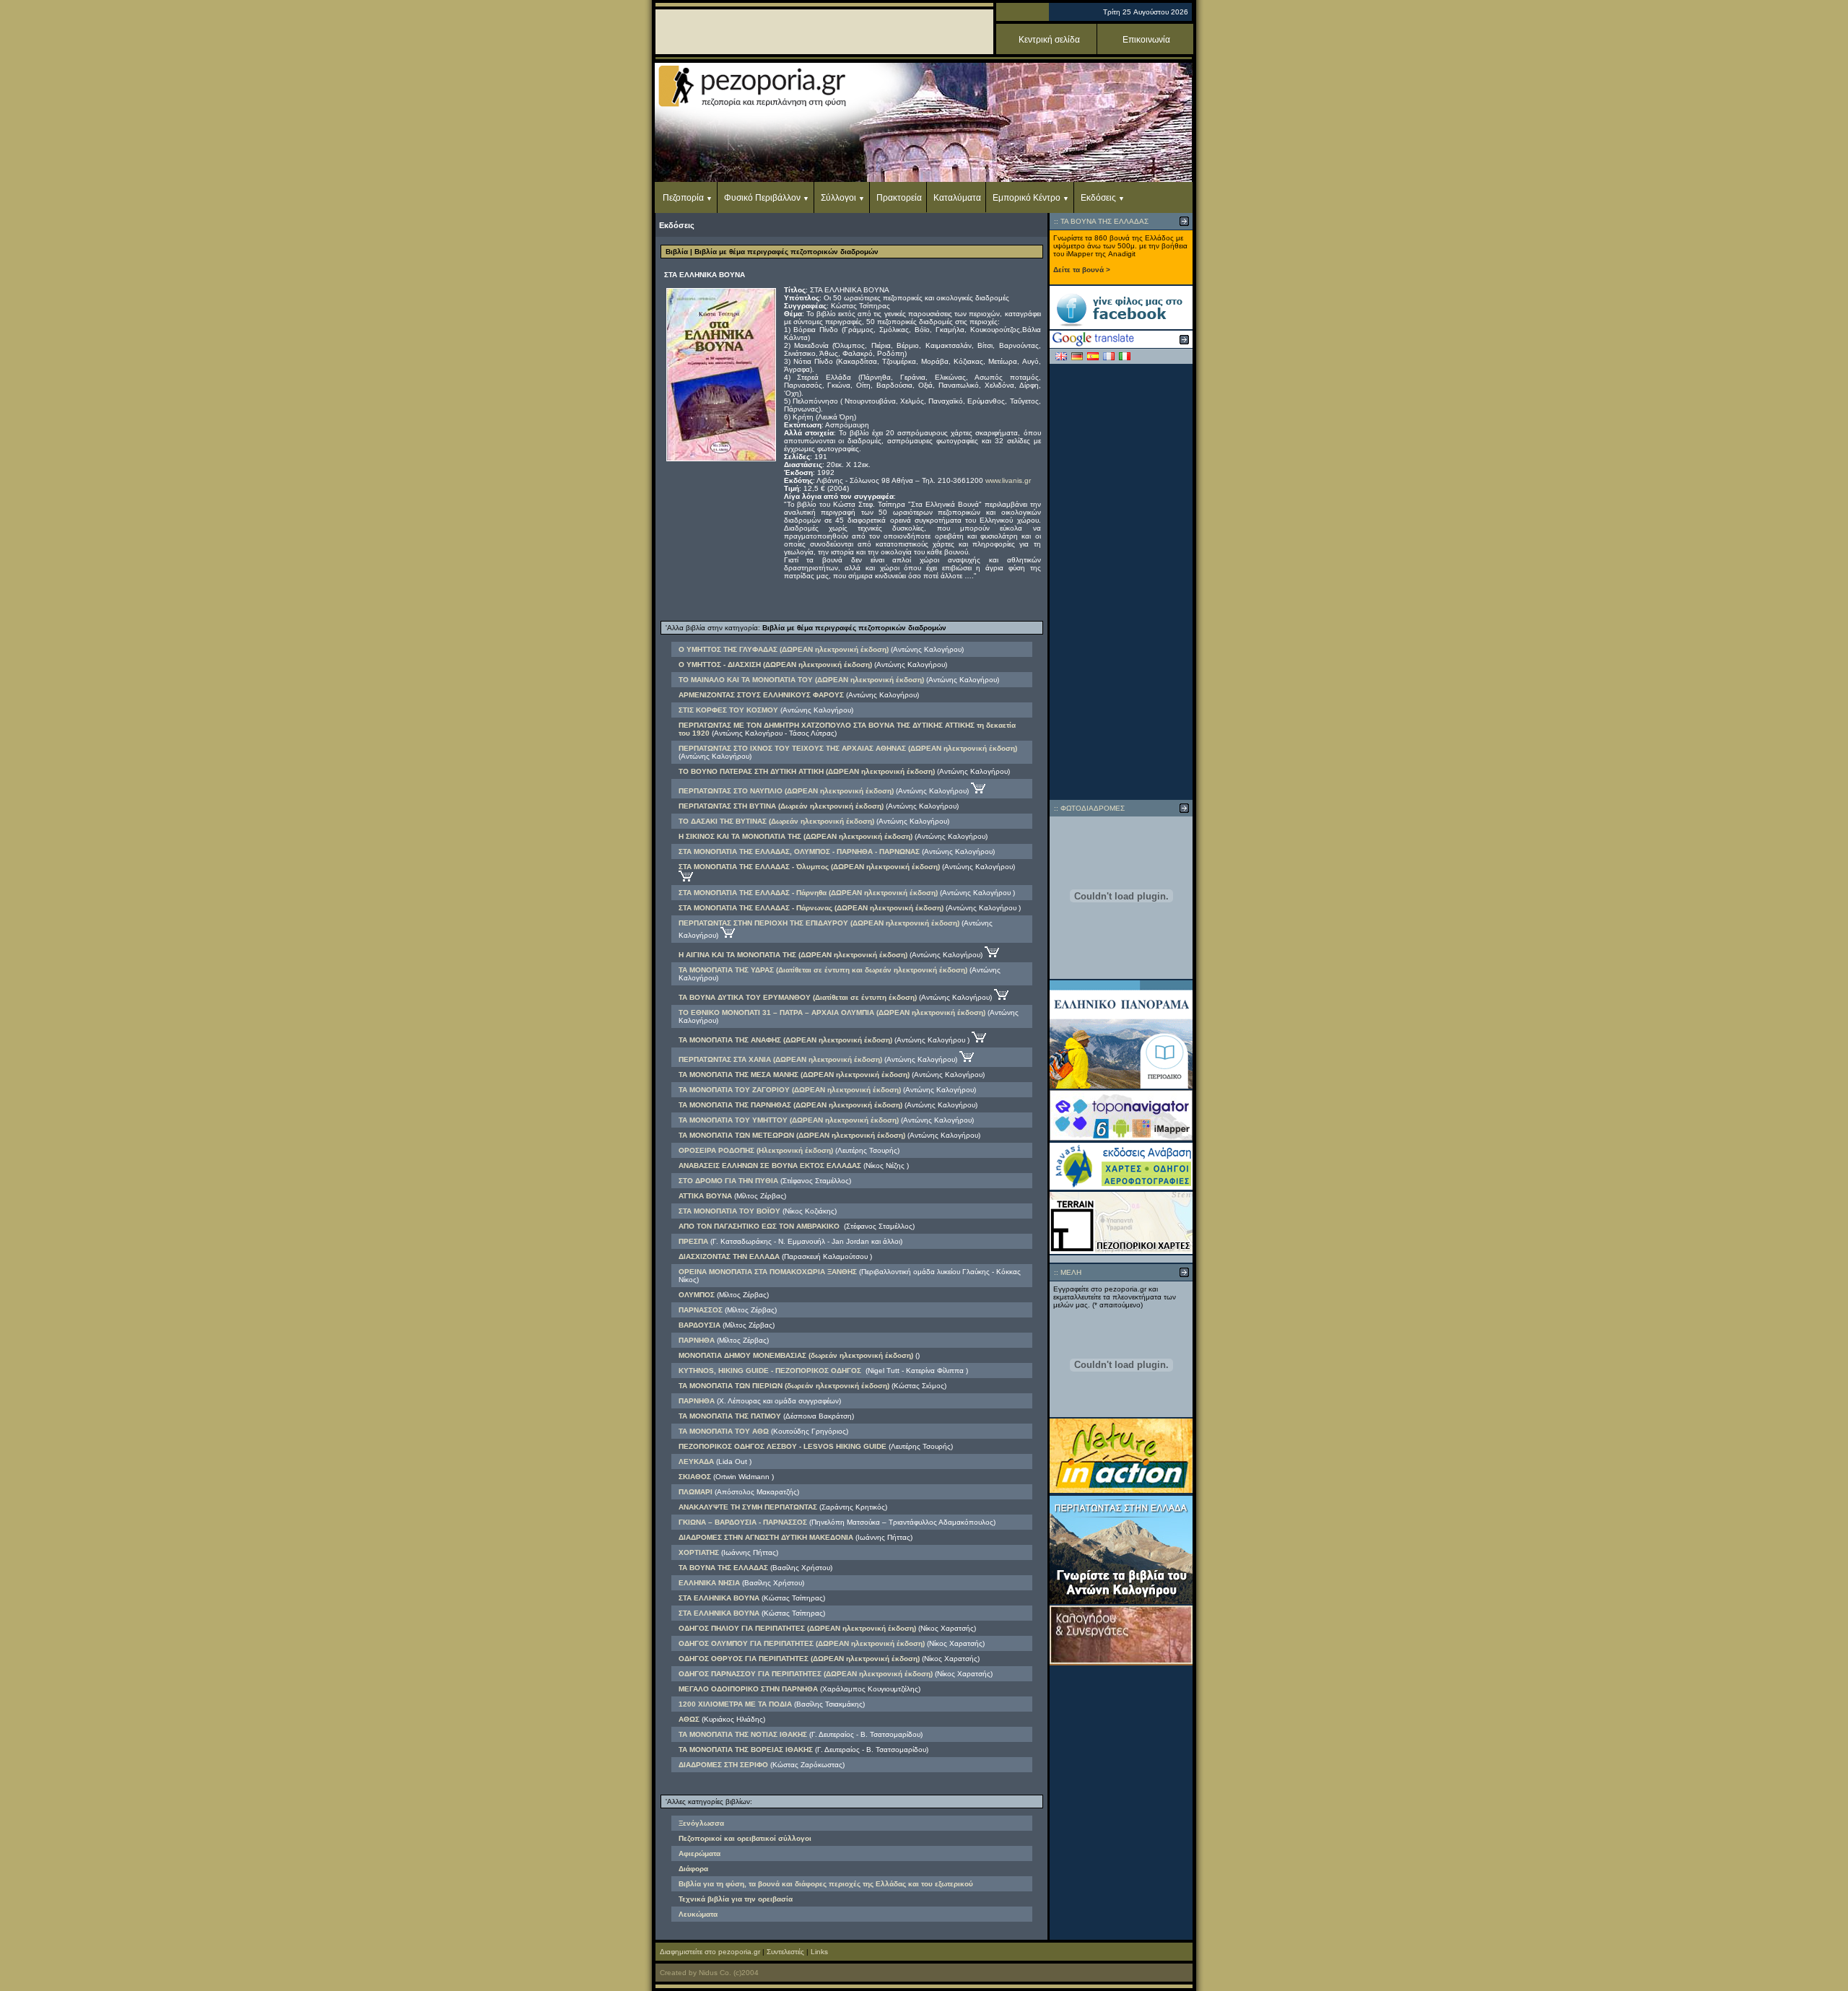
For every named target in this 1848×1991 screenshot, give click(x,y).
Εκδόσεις (1098, 198)
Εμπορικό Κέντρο (1027, 198)
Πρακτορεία (899, 198)
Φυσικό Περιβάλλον (762, 198)
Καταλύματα (957, 198)
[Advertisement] (1121, 582)
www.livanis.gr (1008, 480)
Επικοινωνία (1146, 40)
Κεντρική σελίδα (1049, 40)
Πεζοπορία (683, 198)
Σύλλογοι (838, 198)
